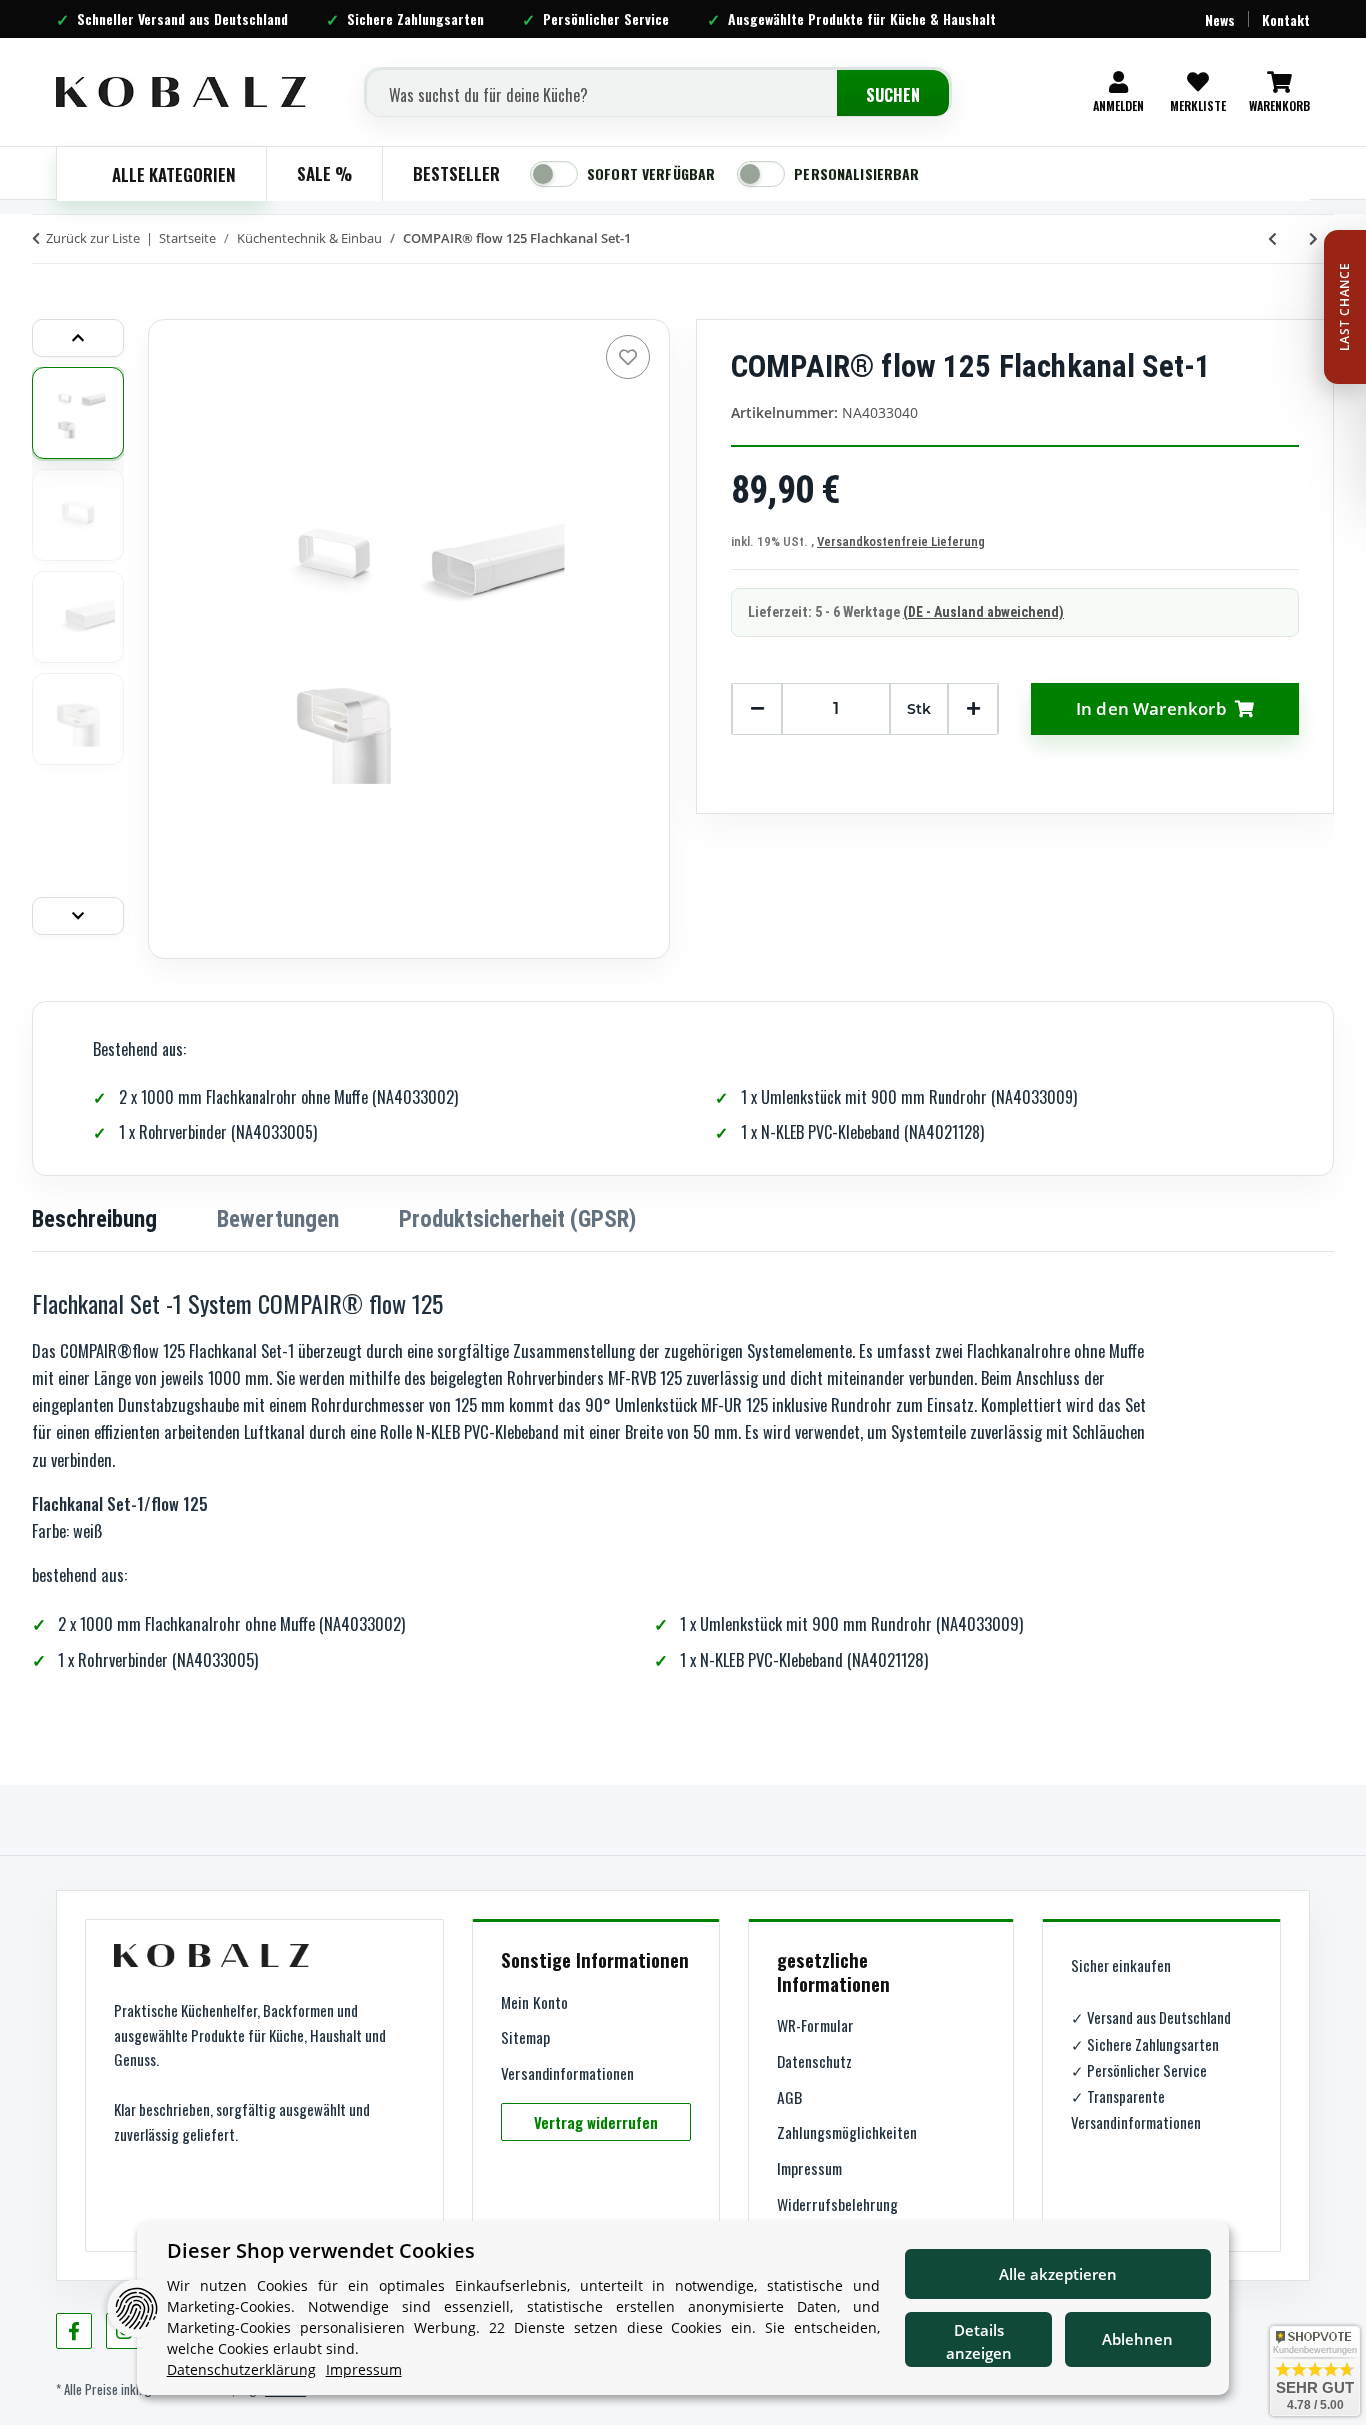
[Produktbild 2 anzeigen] (78, 515)
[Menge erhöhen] (973, 709)
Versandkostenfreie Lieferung (901, 541)
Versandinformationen (567, 2073)
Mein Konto (534, 2002)
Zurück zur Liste (93, 238)
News (1220, 19)
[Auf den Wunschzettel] (628, 357)
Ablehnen (1137, 2339)
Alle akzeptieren (1058, 2274)
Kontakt (1286, 19)
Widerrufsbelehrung (837, 2204)
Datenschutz (814, 2061)
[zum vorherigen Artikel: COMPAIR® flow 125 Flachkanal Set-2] (1272, 238)
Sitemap (525, 2037)
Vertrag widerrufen (596, 2122)
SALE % (324, 173)
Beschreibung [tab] (94, 1219)
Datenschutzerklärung (241, 2369)
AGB (789, 2097)
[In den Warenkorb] (48, 290)
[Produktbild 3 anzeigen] (78, 617)
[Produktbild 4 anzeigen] (78, 719)
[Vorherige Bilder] (78, 338)
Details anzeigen (979, 2341)
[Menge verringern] (757, 709)
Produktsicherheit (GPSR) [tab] (517, 1219)
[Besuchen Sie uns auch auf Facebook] (74, 2331)
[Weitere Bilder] (78, 916)
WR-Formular (815, 2025)
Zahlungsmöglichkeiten (847, 2132)
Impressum (809, 2168)
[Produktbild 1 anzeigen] (78, 413)
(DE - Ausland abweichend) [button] (983, 612)
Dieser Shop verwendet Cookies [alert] (321, 2250)
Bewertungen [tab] (278, 1219)
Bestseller (456, 173)
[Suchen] (893, 95)
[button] (1118, 92)
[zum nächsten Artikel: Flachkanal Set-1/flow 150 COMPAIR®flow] (1313, 238)
